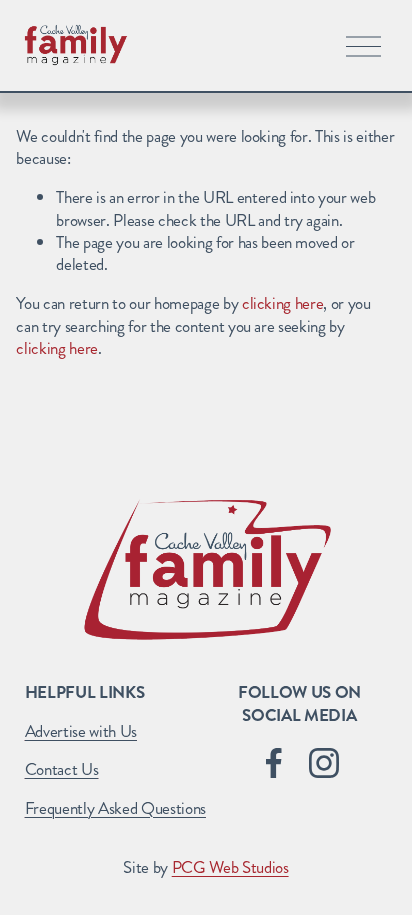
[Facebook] (274, 763)
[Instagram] (324, 763)
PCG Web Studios (230, 867)
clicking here (283, 303)
